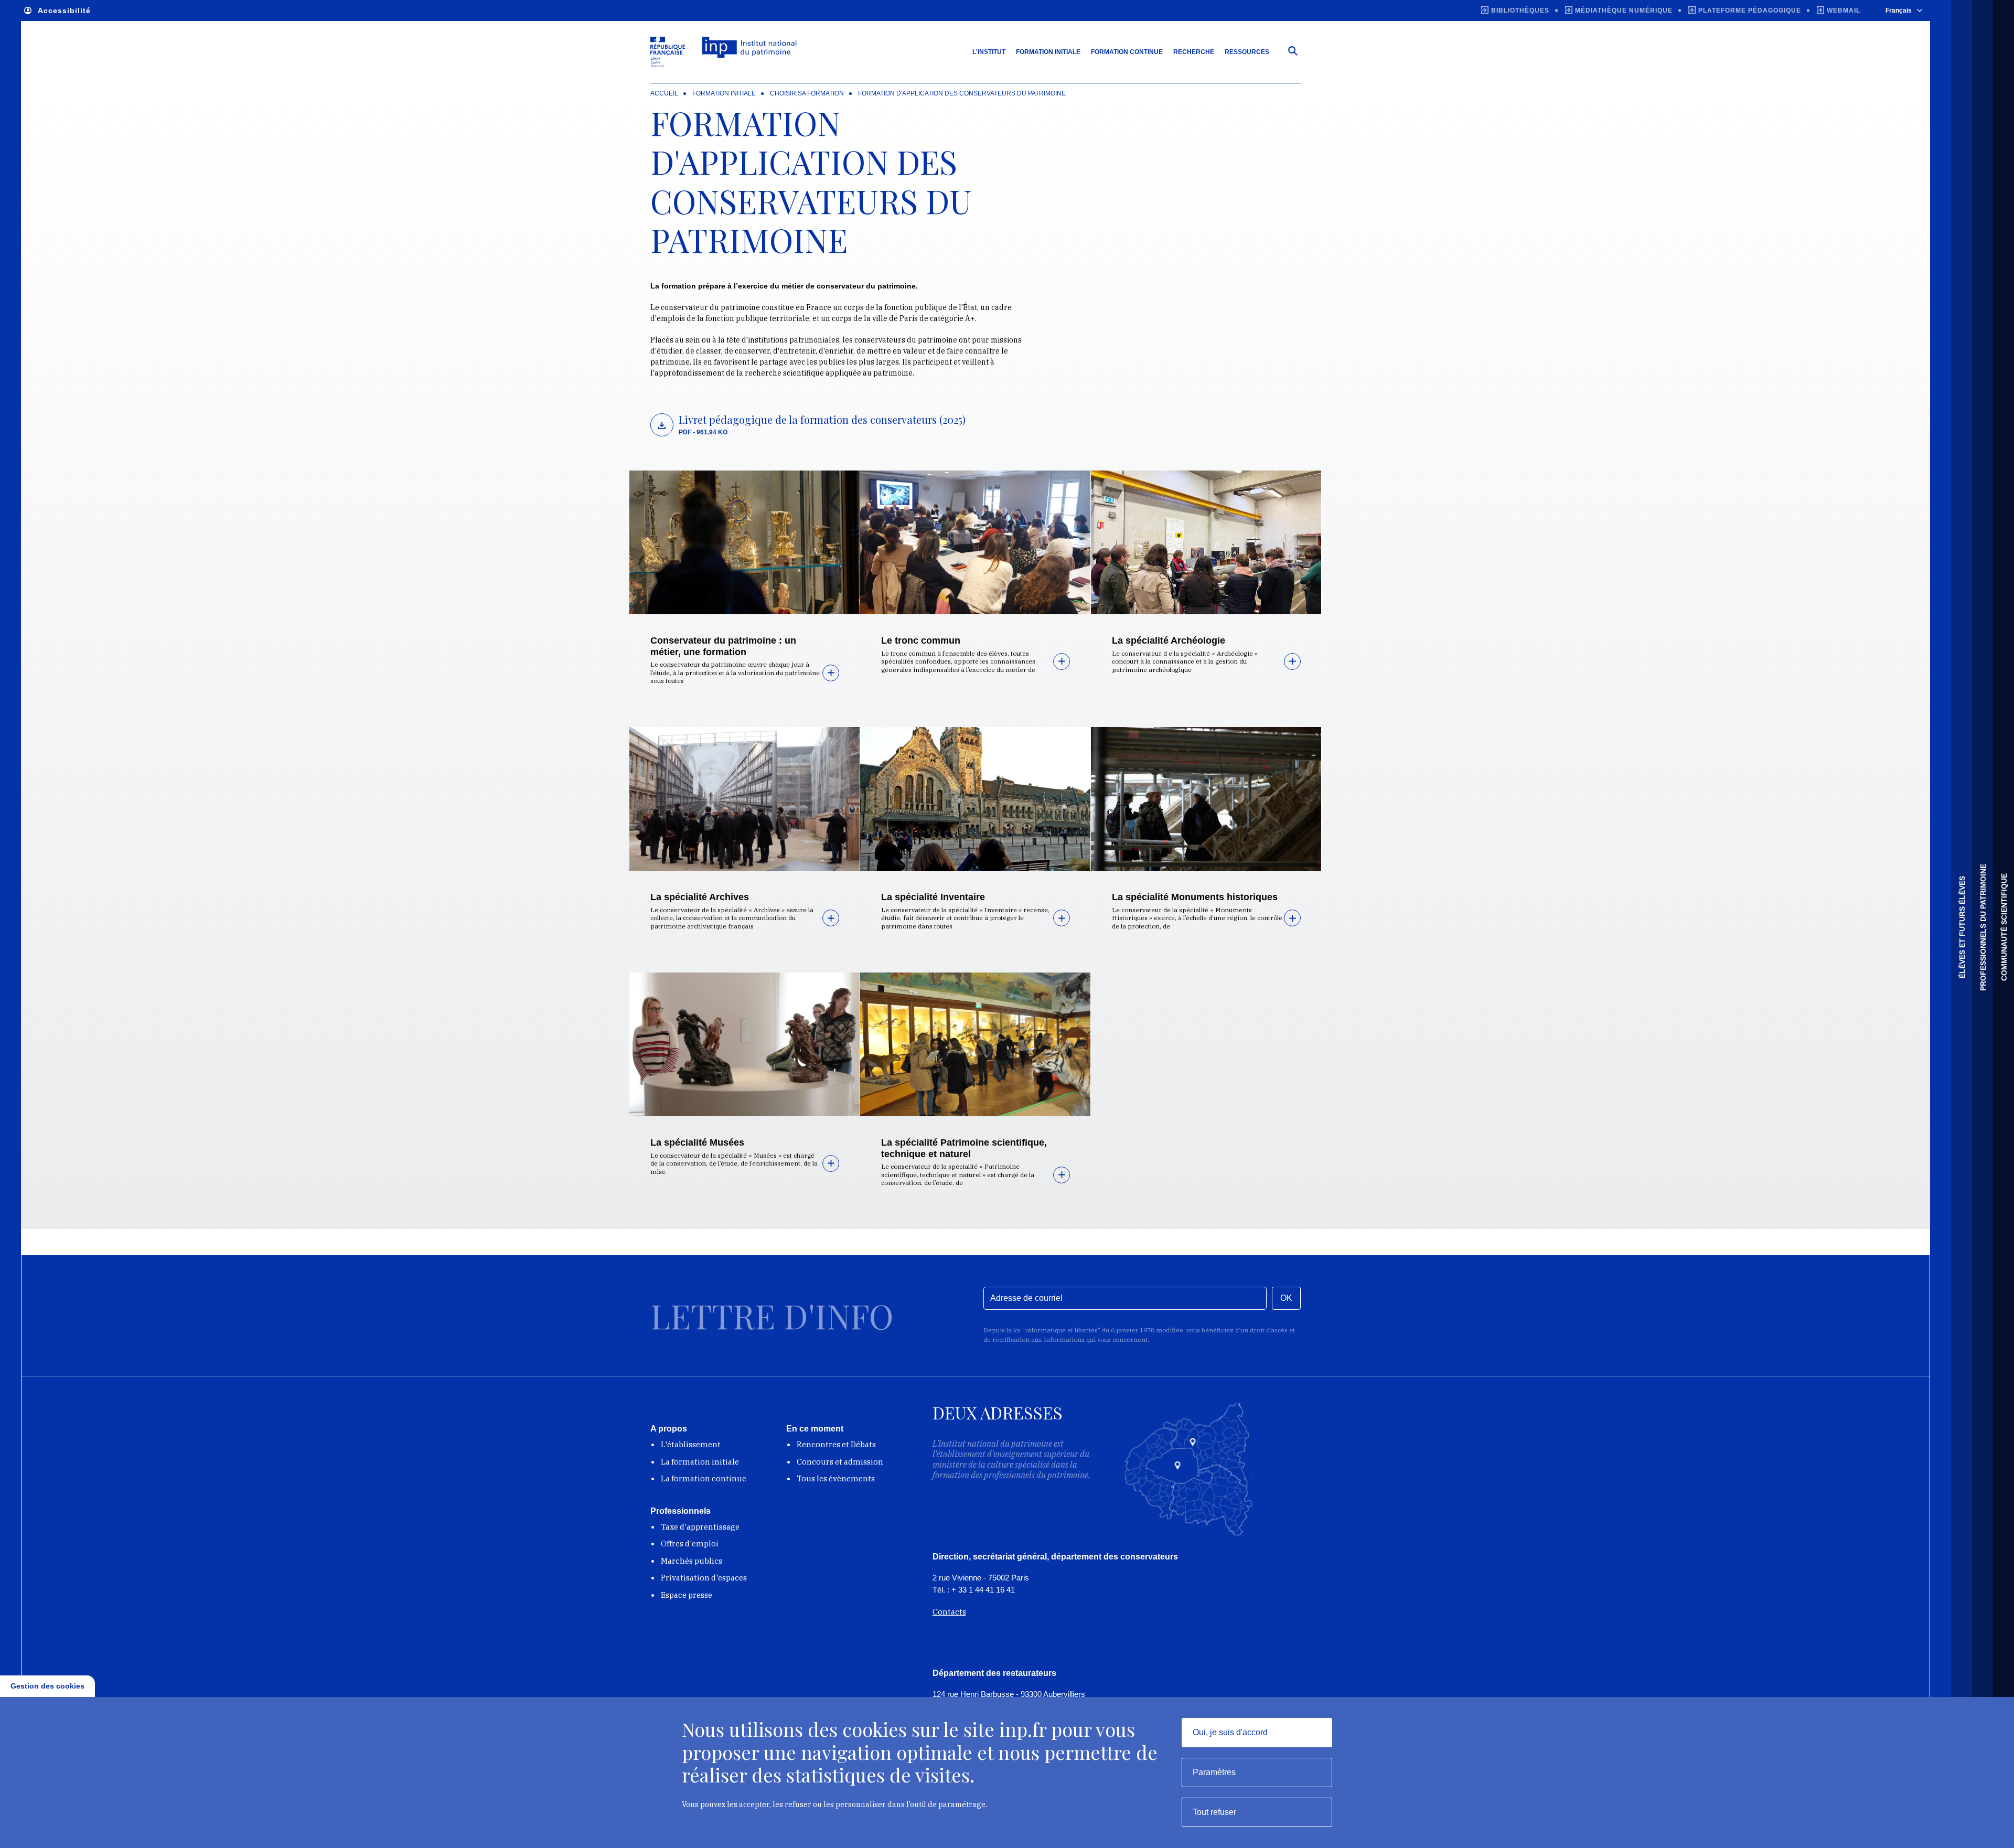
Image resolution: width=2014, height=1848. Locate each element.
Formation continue (1127, 52)
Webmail (1844, 10)
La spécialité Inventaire (933, 897)
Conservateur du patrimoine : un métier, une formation (723, 646)
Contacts (949, 1612)
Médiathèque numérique (1624, 10)
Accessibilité (64, 10)
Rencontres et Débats (836, 1444)
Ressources (1247, 52)
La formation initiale (700, 1462)
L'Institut (989, 52)
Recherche (1194, 52)
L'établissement (691, 1444)
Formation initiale (1048, 52)
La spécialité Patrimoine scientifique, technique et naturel (964, 1148)
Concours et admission (840, 1462)
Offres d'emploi (690, 1543)
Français (1899, 10)
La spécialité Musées (697, 1142)
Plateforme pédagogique (1750, 10)
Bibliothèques (1520, 10)
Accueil (664, 93)
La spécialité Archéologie (1169, 640)
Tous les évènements (836, 1478)
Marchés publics (692, 1561)
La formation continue (704, 1478)
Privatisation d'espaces (704, 1578)
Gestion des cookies (47, 1686)
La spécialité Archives (700, 897)
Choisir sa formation (807, 93)
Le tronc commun (921, 640)
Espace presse (687, 1595)
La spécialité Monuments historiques (1195, 897)
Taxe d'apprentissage (700, 1527)
